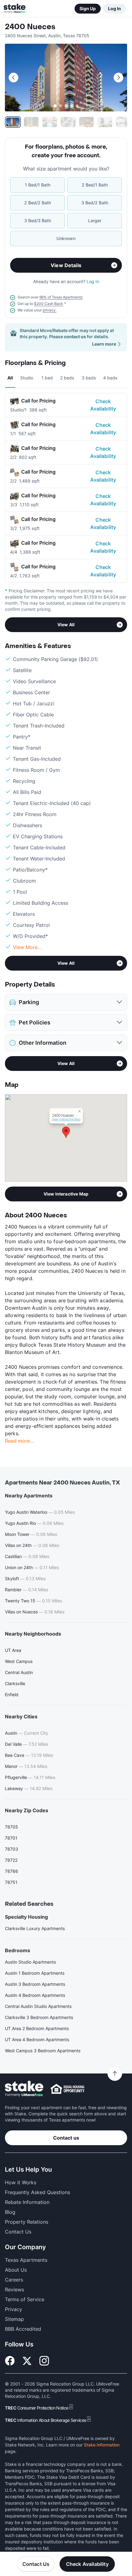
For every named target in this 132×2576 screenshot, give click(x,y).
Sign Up (88, 8)
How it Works (21, 2182)
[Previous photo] (14, 78)
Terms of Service (25, 2299)
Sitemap (14, 2319)
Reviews (14, 2290)
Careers (14, 2280)
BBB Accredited (23, 2329)
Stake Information (102, 2445)
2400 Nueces (30, 27)
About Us (16, 2270)
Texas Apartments (26, 2260)
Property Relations (27, 2222)
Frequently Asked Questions (37, 2192)
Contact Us (36, 2564)
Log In (115, 8)
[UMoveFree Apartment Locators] (24, 2089)
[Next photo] (118, 78)
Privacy (14, 2309)
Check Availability (103, 405)
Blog (10, 2212)
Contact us (66, 2138)
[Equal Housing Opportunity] (68, 2089)
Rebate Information (27, 2202)
